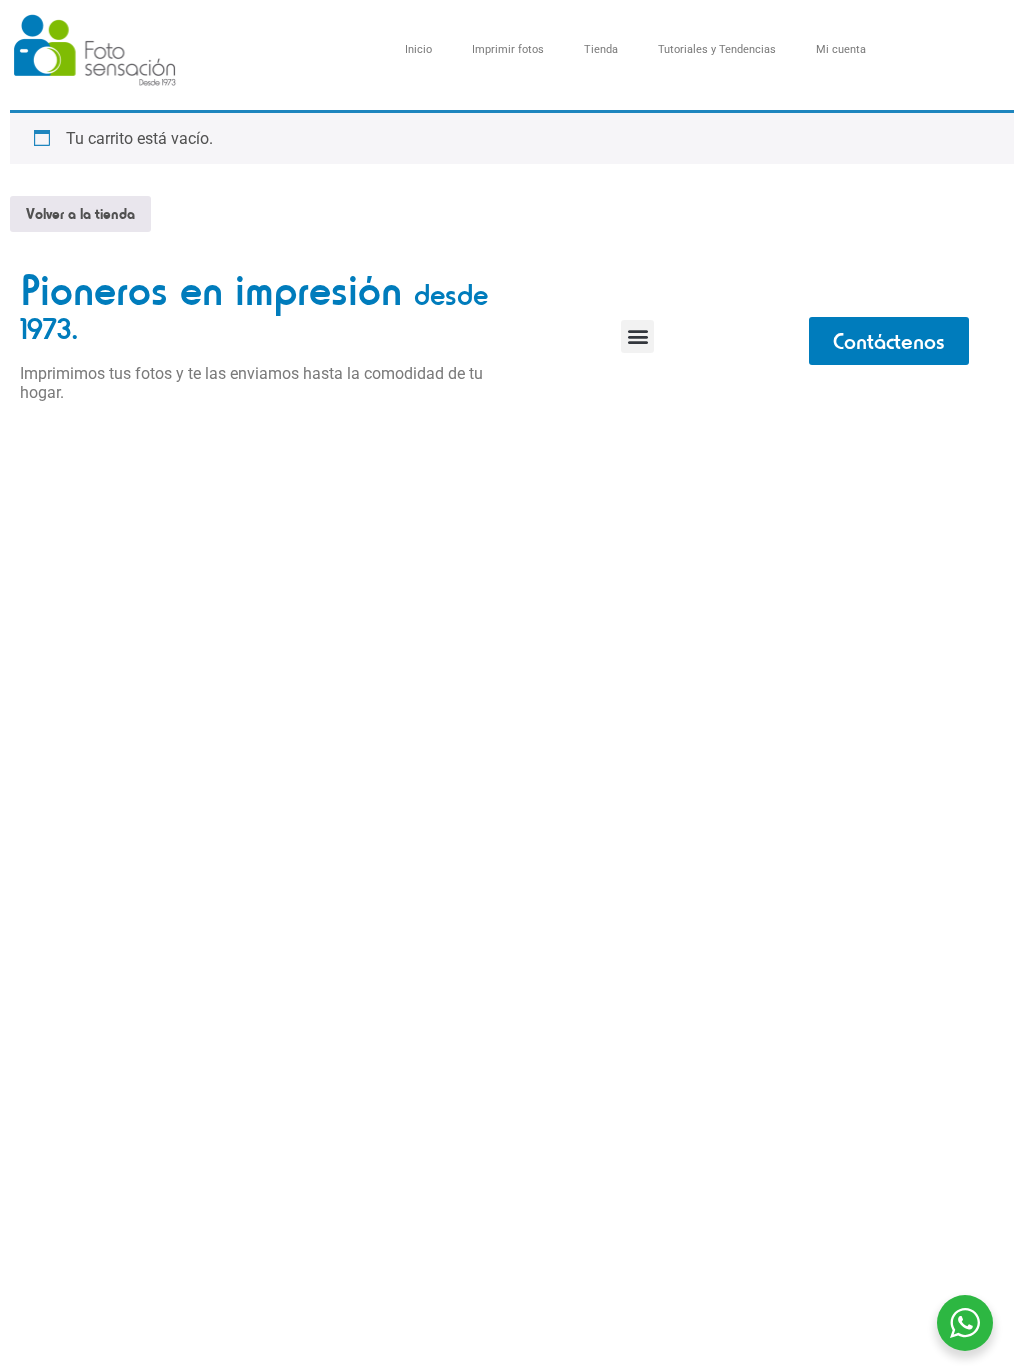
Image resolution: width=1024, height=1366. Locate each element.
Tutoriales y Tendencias (717, 49)
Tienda (601, 49)
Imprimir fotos (508, 49)
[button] (637, 336)
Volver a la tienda (80, 213)
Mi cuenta (841, 49)
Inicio (418, 49)
